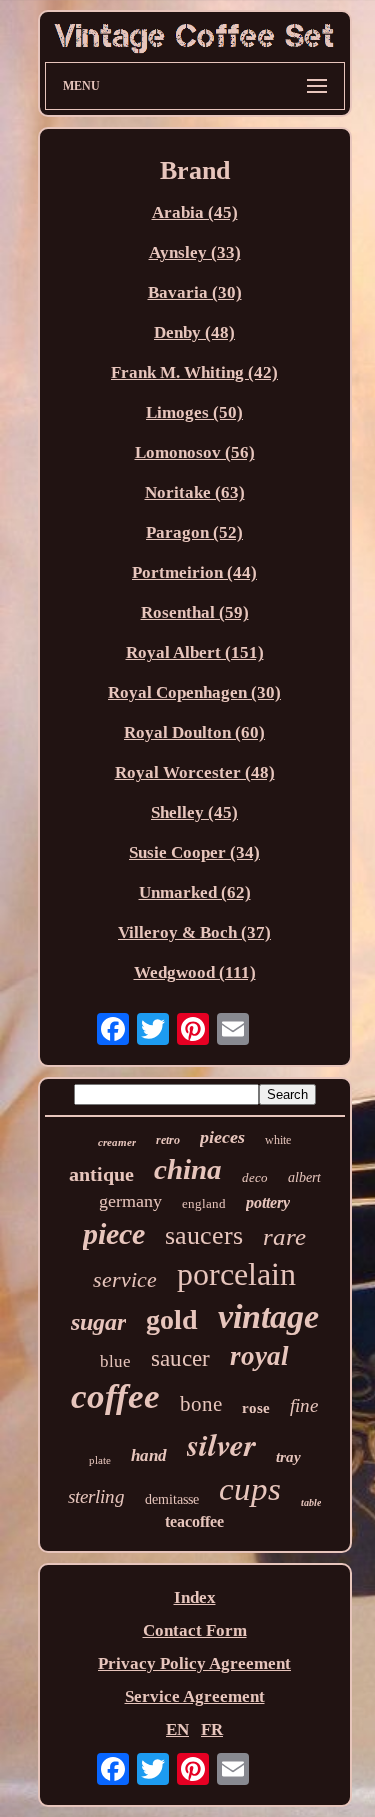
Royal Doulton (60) (194, 732)
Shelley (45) (194, 812)
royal (259, 1356)
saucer (180, 1358)
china (188, 1169)
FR (212, 1729)
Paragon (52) (194, 532)
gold (172, 1319)
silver (221, 1444)
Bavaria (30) (195, 292)
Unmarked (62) (195, 892)
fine (304, 1405)
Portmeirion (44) (194, 572)
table (311, 1502)
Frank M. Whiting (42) (194, 372)
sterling (96, 1496)
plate (100, 1460)
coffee (115, 1396)
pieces (222, 1137)
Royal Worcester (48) (195, 772)
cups (250, 1489)
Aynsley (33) (195, 252)
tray (288, 1457)
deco (255, 1177)
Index (195, 1597)
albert (304, 1177)
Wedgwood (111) (195, 972)
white (278, 1140)
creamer (117, 1142)
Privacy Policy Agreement (194, 1663)
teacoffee (194, 1521)
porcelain (236, 1274)
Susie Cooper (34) (194, 852)
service (125, 1279)
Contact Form (195, 1630)
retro (168, 1140)
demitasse (172, 1499)
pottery (268, 1202)
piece (114, 1233)
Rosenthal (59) (195, 612)
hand (149, 1455)
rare (284, 1236)
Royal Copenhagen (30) (194, 692)
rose (256, 1408)
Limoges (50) (194, 412)
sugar (98, 1322)
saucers (204, 1235)
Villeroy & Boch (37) (194, 932)
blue (115, 1361)
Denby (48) (194, 332)
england (204, 1203)
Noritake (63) (195, 492)
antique (101, 1174)
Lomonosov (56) (195, 452)
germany (130, 1201)
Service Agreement (195, 1696)
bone (201, 1404)
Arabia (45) (195, 212)
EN (177, 1729)
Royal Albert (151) (195, 652)
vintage (268, 1316)
